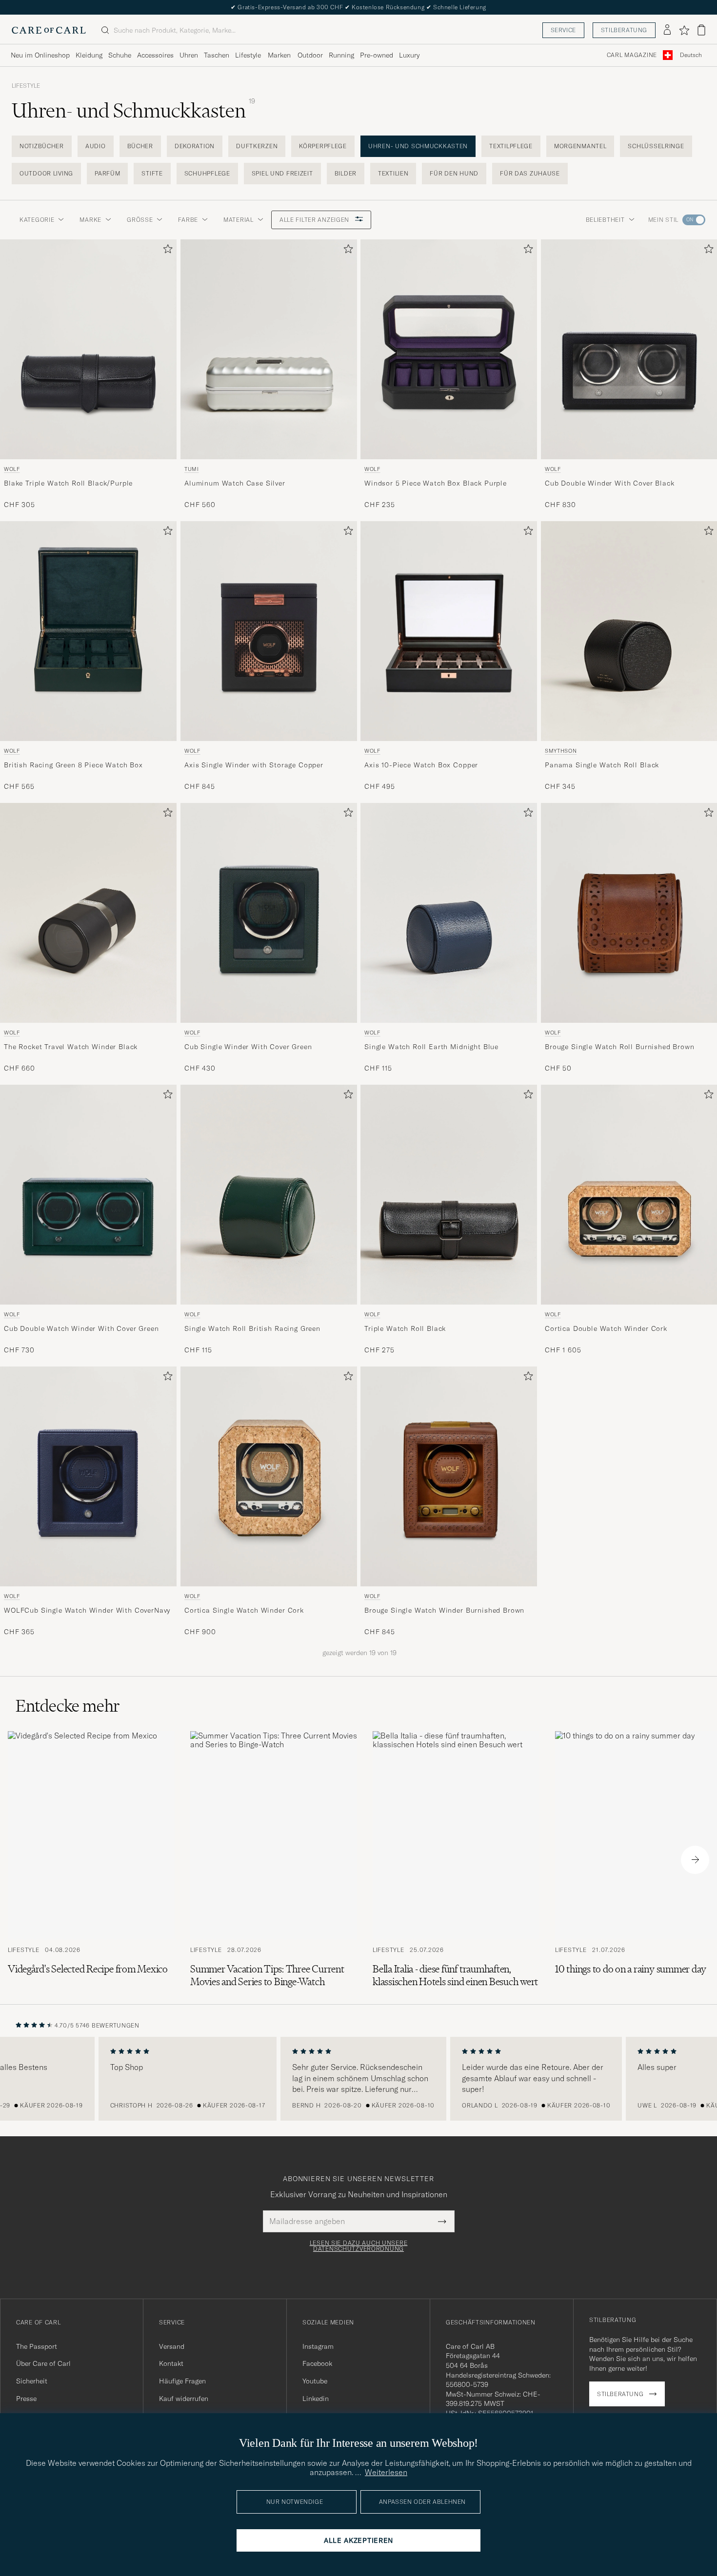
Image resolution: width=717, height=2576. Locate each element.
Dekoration (195, 146)
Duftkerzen (257, 146)
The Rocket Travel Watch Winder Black (71, 1047)
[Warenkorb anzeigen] (701, 30)
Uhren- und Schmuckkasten (418, 146)
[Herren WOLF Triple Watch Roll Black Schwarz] (449, 1195)
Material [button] (239, 220)
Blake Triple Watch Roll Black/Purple (68, 483)
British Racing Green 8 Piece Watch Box (73, 765)
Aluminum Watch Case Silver (235, 483)
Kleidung (89, 55)
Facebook (317, 2363)
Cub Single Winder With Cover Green (248, 1047)
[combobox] (691, 55)
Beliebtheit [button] (605, 220)
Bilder (346, 173)
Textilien (393, 173)
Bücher (140, 146)
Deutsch (691, 55)
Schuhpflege (207, 173)
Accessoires (155, 55)
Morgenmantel (580, 146)
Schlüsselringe (656, 146)
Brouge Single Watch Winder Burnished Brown (444, 1610)
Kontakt (171, 2363)
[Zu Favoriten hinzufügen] (166, 251)
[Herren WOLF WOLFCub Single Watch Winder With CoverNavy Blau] (88, 1476)
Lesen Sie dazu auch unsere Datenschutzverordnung (359, 2246)
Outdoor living (46, 173)
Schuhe (120, 55)
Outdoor (310, 55)
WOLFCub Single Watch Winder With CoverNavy (87, 1610)
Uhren (189, 55)
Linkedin (316, 2399)
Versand (172, 2346)
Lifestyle (248, 55)
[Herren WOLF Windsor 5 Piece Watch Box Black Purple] (449, 349)
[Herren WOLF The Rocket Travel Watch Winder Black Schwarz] (88, 913)
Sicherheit (32, 2381)
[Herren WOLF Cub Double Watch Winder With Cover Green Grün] (88, 1195)
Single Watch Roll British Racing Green (252, 1328)
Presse (26, 2399)
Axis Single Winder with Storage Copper (254, 765)
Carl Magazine (632, 55)
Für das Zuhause (530, 173)
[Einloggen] (667, 30)
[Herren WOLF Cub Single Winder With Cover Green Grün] (269, 913)
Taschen (217, 55)
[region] (358, 2079)
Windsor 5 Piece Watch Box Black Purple (436, 483)
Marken (279, 55)
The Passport (37, 2346)
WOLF (12, 469)
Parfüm (107, 173)
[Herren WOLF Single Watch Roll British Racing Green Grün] (269, 1195)
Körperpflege (323, 146)
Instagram (318, 2346)
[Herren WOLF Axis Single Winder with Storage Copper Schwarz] (269, 631)
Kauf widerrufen (184, 2399)
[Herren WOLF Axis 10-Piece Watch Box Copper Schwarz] (449, 631)
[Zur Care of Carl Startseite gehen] (49, 30)
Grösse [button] (140, 220)
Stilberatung (624, 30)
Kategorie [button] (37, 220)
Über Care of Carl (43, 2363)
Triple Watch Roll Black (405, 1328)
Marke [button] (90, 220)
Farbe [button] (188, 220)
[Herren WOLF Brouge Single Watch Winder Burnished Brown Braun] (449, 1476)
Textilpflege (511, 146)
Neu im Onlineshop (40, 55)
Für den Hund (454, 173)
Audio (96, 146)
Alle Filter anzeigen (315, 220)
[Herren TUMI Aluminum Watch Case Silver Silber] (269, 349)
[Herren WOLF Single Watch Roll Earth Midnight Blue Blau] (449, 913)
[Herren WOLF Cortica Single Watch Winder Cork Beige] (269, 1476)
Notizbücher (42, 146)
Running (341, 55)
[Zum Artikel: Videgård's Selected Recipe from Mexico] (91, 1860)
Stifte (152, 173)
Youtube (315, 2381)
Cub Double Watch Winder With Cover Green (81, 1328)
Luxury (409, 55)
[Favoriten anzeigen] (684, 30)
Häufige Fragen (182, 2381)
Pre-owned (377, 55)
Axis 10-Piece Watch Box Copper (421, 765)
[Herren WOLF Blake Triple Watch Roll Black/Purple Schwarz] (88, 349)
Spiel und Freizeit (282, 173)
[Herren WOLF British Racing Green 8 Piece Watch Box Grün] (88, 631)
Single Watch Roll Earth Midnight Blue (431, 1047)
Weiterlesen (386, 2472)
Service (563, 30)
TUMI (192, 469)
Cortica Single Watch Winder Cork (244, 1610)
